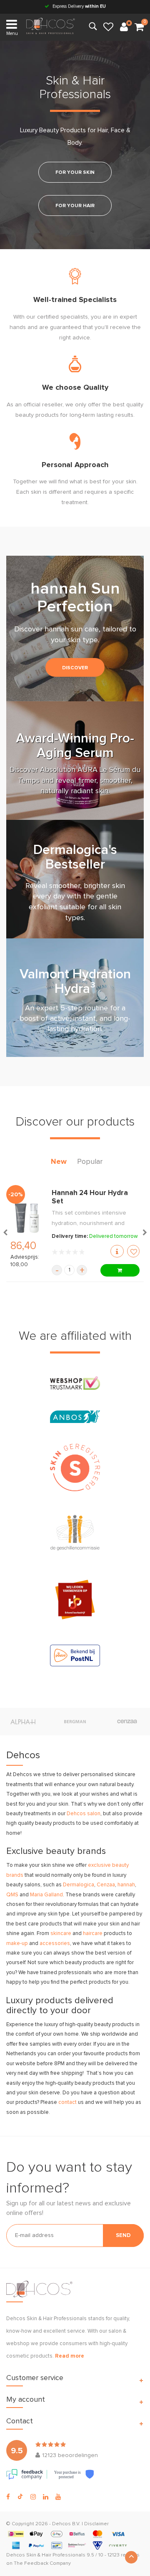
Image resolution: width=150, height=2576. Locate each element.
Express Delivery (79, 6)
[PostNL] (75, 1655)
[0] (139, 27)
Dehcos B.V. (66, 2524)
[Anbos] (75, 1417)
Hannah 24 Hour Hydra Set (90, 1197)
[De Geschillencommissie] (75, 1533)
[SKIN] (75, 1467)
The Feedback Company (42, 2564)
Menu (12, 33)
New (59, 1162)
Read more (70, 2356)
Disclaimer (96, 2524)
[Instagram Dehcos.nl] (33, 2497)
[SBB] (75, 1599)
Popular (90, 1162)
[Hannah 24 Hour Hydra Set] (27, 1218)
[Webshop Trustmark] (75, 1383)
